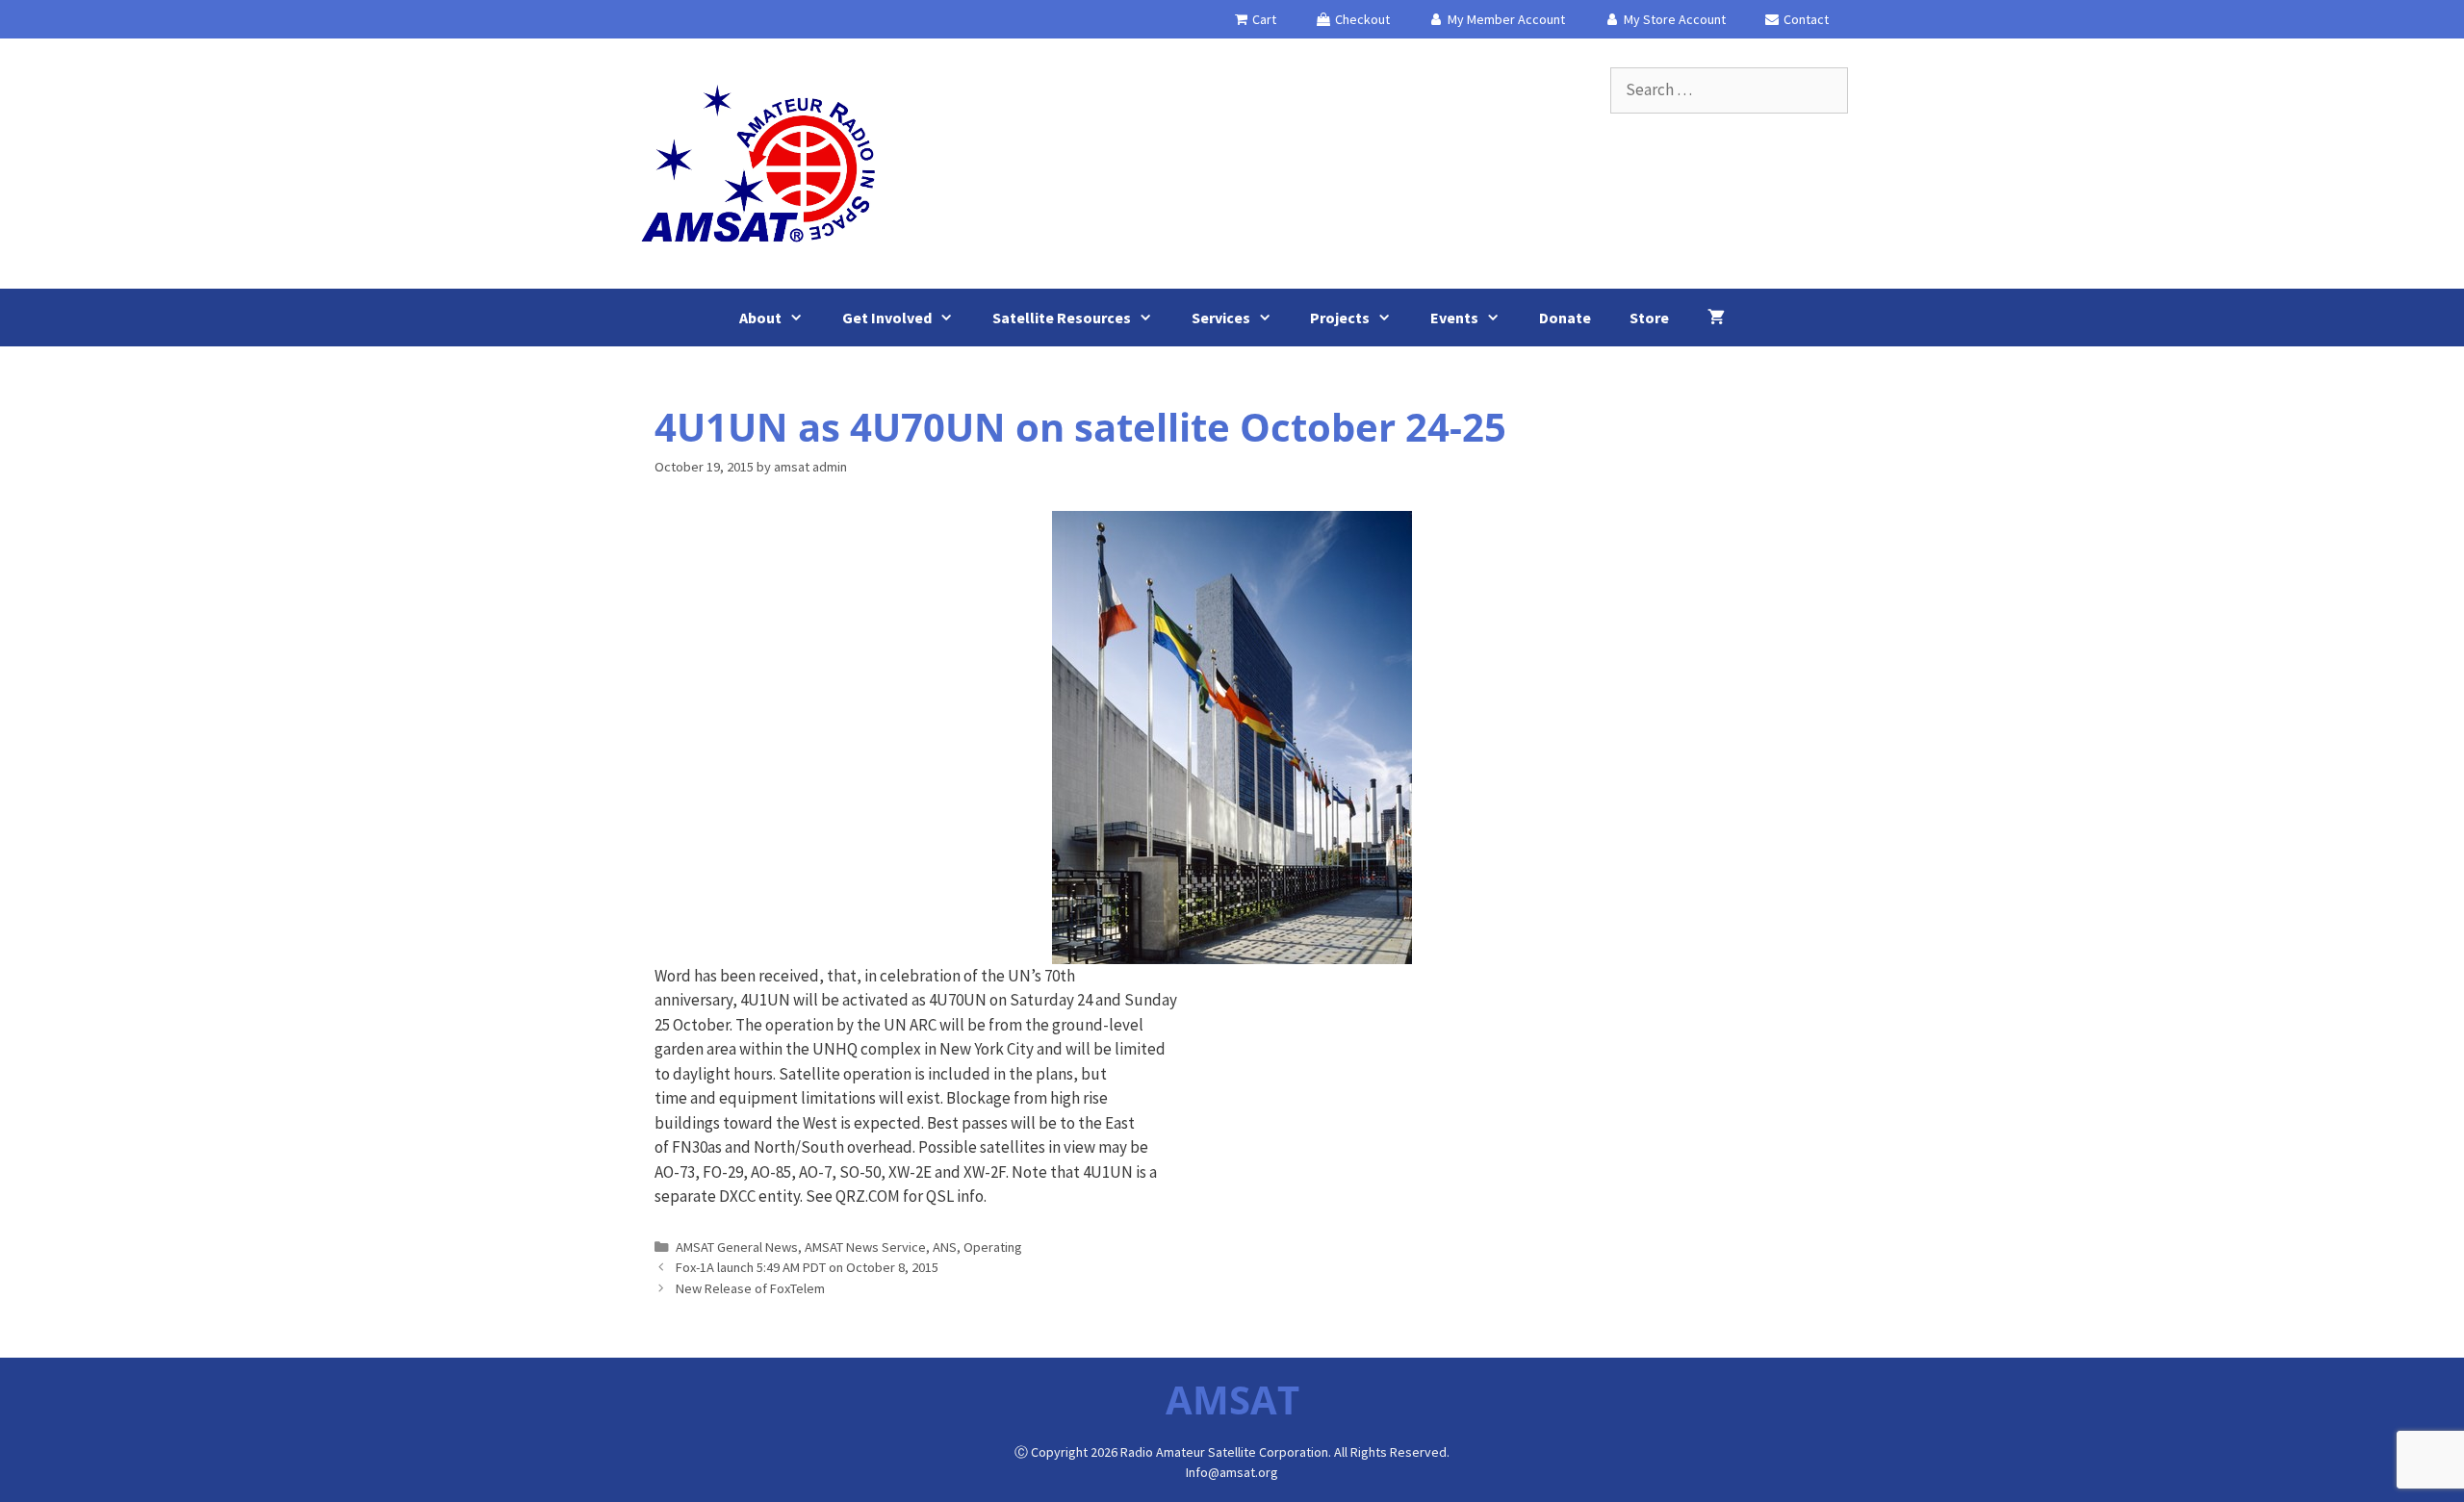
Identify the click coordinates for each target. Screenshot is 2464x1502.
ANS (945, 1247)
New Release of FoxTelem (750, 1288)
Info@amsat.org (1232, 1472)
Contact (1805, 19)
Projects (1340, 318)
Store (1649, 318)
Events (1454, 318)
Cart (1263, 19)
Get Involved (887, 318)
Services (1221, 318)
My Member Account (1505, 19)
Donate (1565, 318)
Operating (993, 1247)
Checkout (1361, 19)
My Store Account (1673, 19)
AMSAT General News (737, 1247)
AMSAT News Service (865, 1247)
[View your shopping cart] (1716, 318)
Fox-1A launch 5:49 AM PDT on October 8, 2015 (807, 1267)
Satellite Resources (1062, 318)
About (760, 318)
